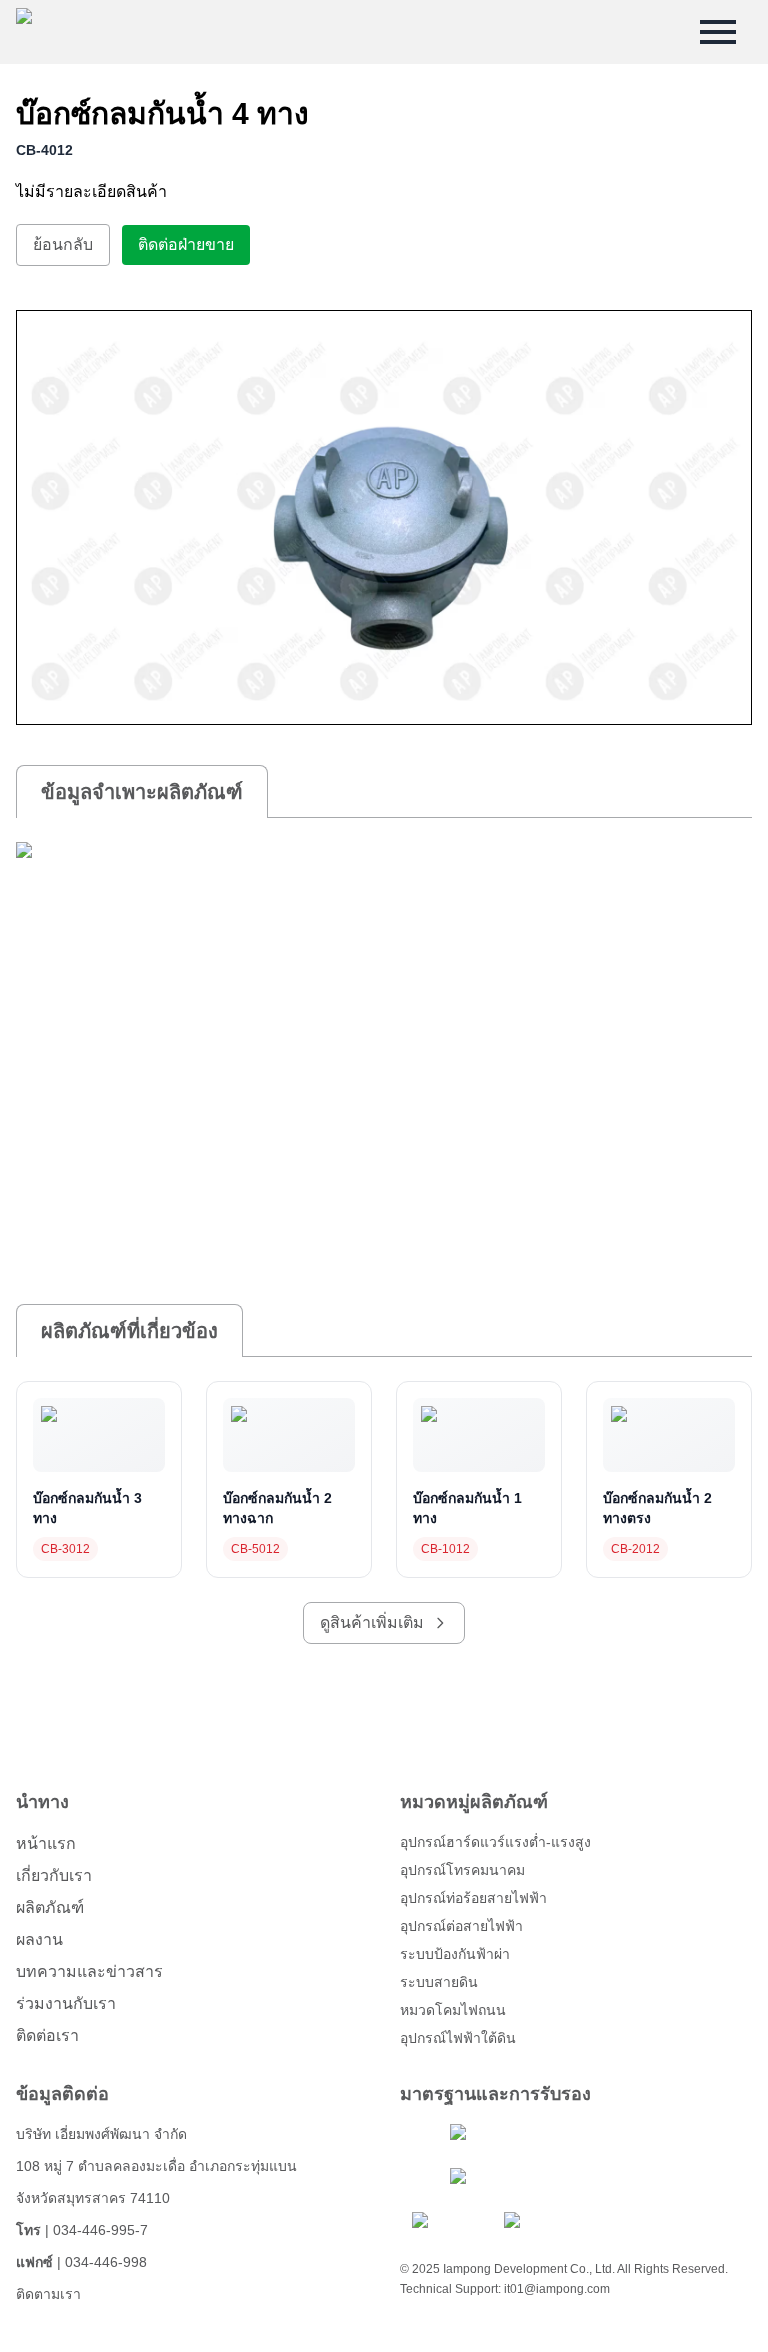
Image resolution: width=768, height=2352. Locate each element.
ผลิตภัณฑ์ (50, 1907)
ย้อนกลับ (63, 244)
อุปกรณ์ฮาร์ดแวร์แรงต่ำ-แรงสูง (495, 1842)
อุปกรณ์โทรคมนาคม (462, 1870)
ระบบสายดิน (439, 1982)
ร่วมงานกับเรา (66, 2003)
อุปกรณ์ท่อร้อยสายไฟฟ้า (473, 1898)
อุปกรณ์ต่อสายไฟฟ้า (461, 1926)
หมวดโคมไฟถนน (453, 2010)
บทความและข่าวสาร (89, 1971)
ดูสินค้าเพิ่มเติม (372, 1622)
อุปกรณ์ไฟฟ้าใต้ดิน (458, 2038)
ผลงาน (39, 1939)
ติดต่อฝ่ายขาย (186, 244)
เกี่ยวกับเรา (54, 1875)
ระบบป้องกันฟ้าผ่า (455, 1954)
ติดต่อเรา (47, 2035)
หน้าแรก (46, 1843)
